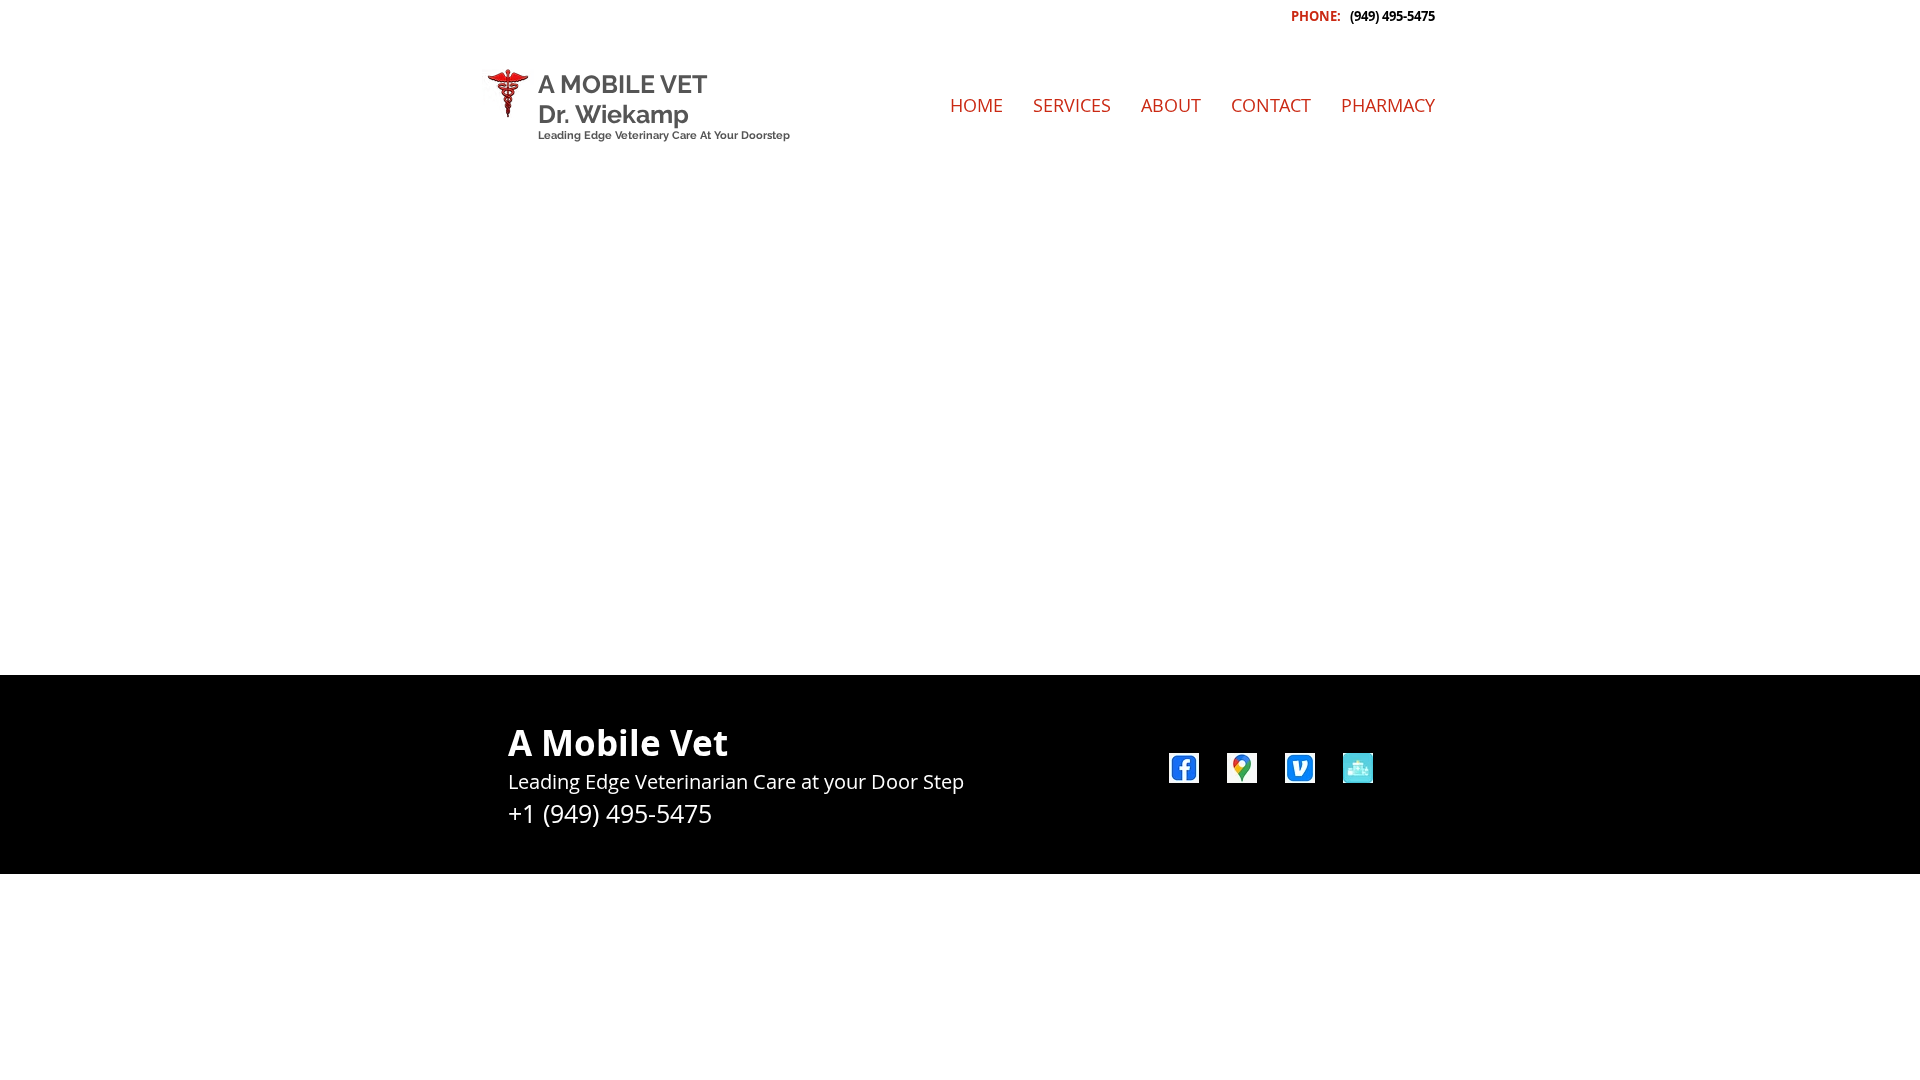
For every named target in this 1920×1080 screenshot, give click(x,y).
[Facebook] (1184, 768)
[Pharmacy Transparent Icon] (1358, 768)
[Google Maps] (1242, 768)
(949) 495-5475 (1392, 16)
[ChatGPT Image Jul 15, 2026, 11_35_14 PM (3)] (1300, 768)
